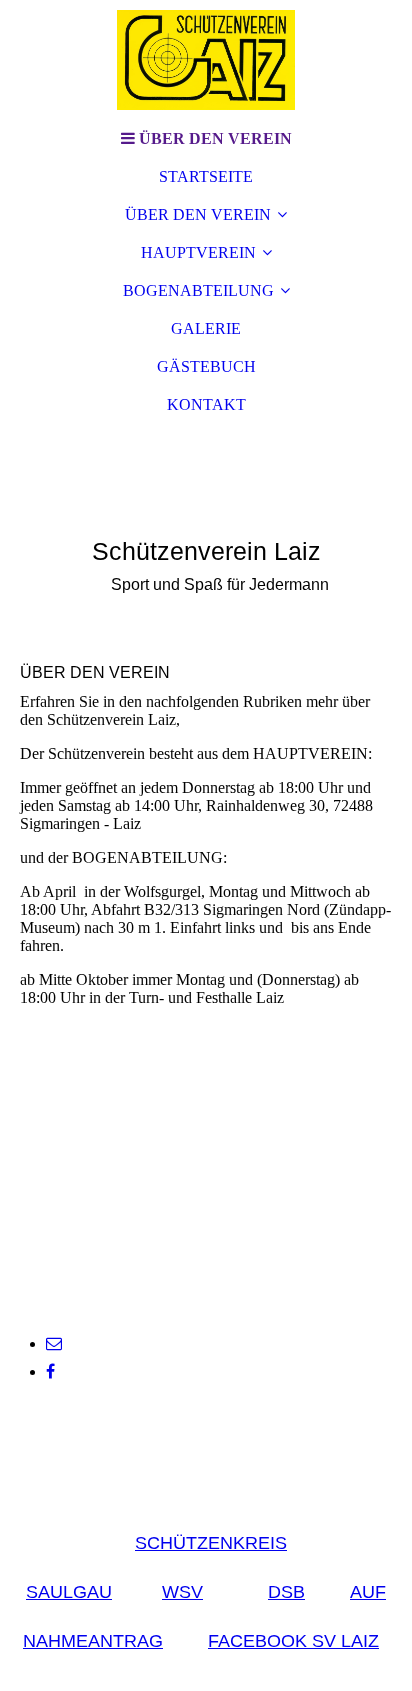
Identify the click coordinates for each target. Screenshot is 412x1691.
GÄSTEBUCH (206, 366)
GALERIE (206, 328)
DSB (286, 1592)
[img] (206, 60)
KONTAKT (206, 404)
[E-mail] (54, 1343)
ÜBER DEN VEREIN (198, 214)
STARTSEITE (206, 176)
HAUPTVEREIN (198, 252)
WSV (182, 1592)
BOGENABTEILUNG (198, 290)
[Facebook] (50, 1371)
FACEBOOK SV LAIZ (293, 1641)
